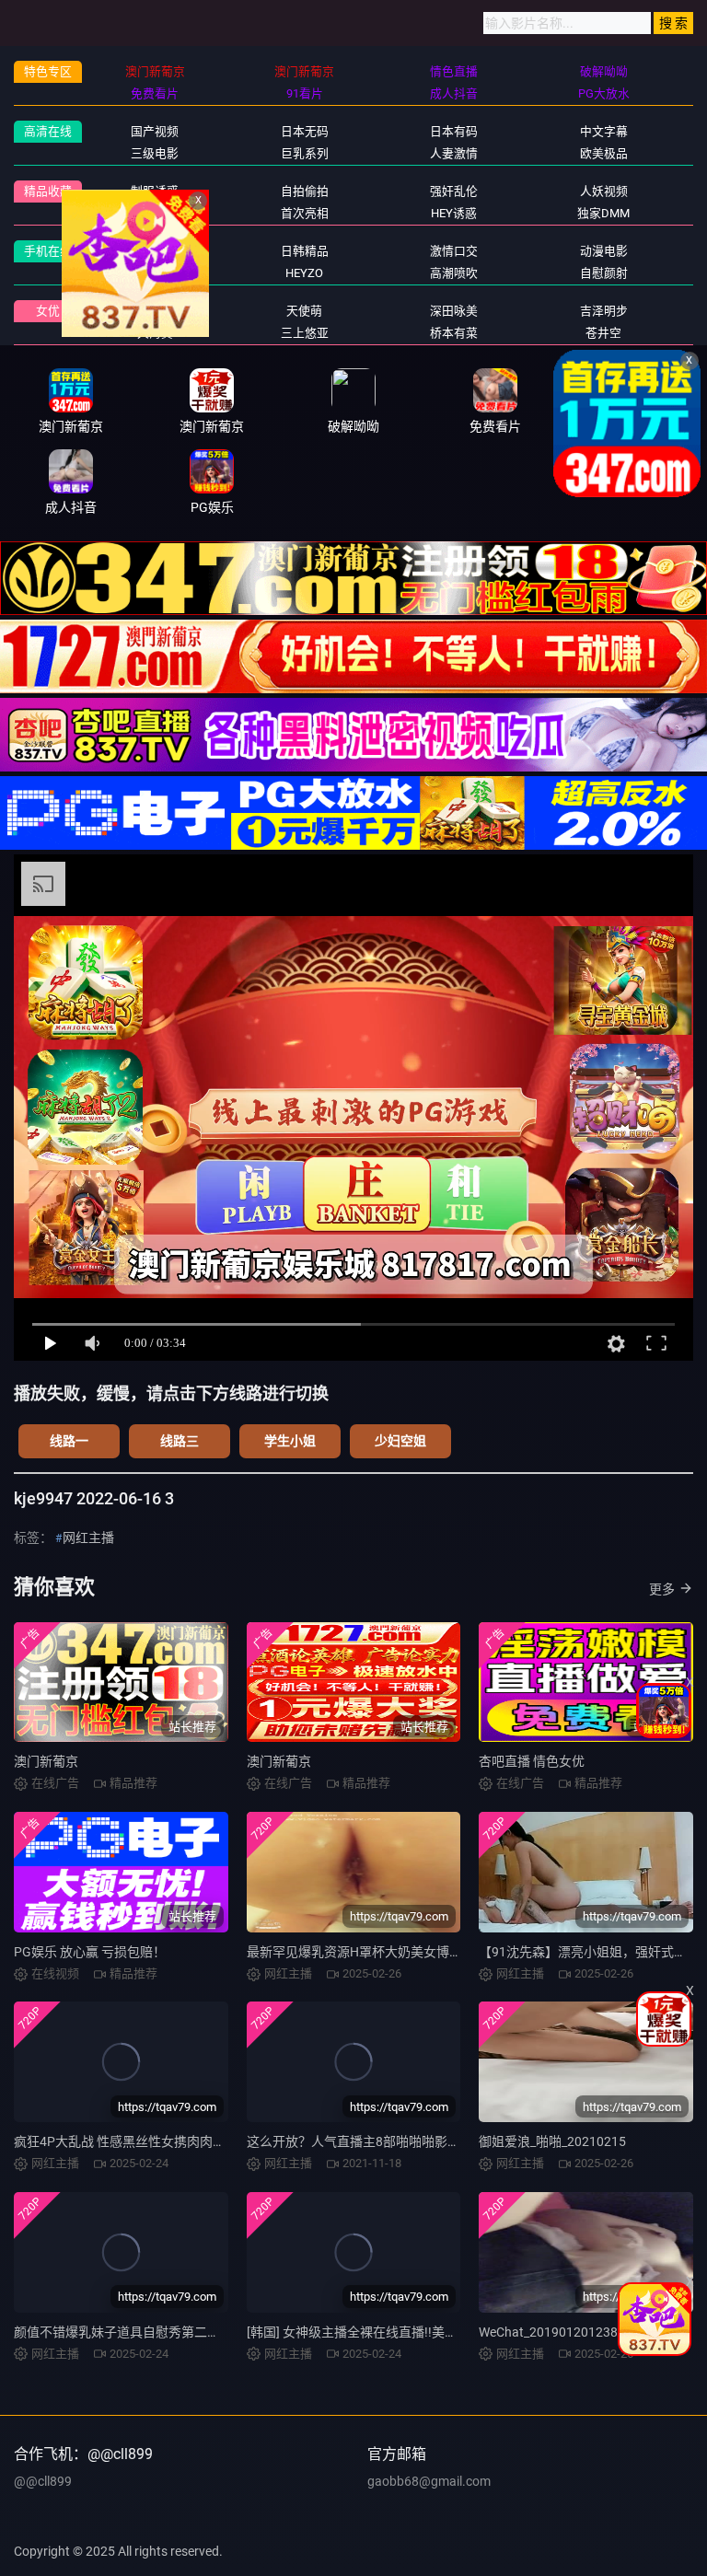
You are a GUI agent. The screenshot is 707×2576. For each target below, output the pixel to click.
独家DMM (603, 213)
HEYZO (304, 273)
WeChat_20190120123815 (556, 2332)
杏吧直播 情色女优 (532, 1761)
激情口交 (454, 251)
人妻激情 (454, 153)
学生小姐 (290, 1441)
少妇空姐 (400, 1441)
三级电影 (155, 153)
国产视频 (155, 131)
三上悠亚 (305, 333)
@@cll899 (43, 2481)
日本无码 (305, 131)
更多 (662, 1589)
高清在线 (48, 131)
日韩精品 (305, 251)
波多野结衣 (155, 311)
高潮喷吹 (454, 273)
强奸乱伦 (454, 191)
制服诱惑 (155, 191)
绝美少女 (155, 213)
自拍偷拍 (305, 191)
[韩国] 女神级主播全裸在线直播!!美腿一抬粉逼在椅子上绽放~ (421, 2332)
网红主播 (155, 251)
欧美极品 (604, 153)
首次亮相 (305, 213)
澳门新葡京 (46, 1761)
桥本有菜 (454, 333)
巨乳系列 (305, 153)
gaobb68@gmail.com (429, 2481)
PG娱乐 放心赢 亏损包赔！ (90, 1952)
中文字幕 (604, 131)
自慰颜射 (604, 273)
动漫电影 (604, 251)
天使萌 (304, 311)
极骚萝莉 (155, 273)
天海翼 (155, 333)
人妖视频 (604, 191)
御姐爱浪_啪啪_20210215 (552, 2141)
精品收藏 (48, 191)
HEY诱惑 (454, 213)
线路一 (69, 1441)
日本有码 (454, 131)
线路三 (180, 1441)
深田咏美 (454, 311)
